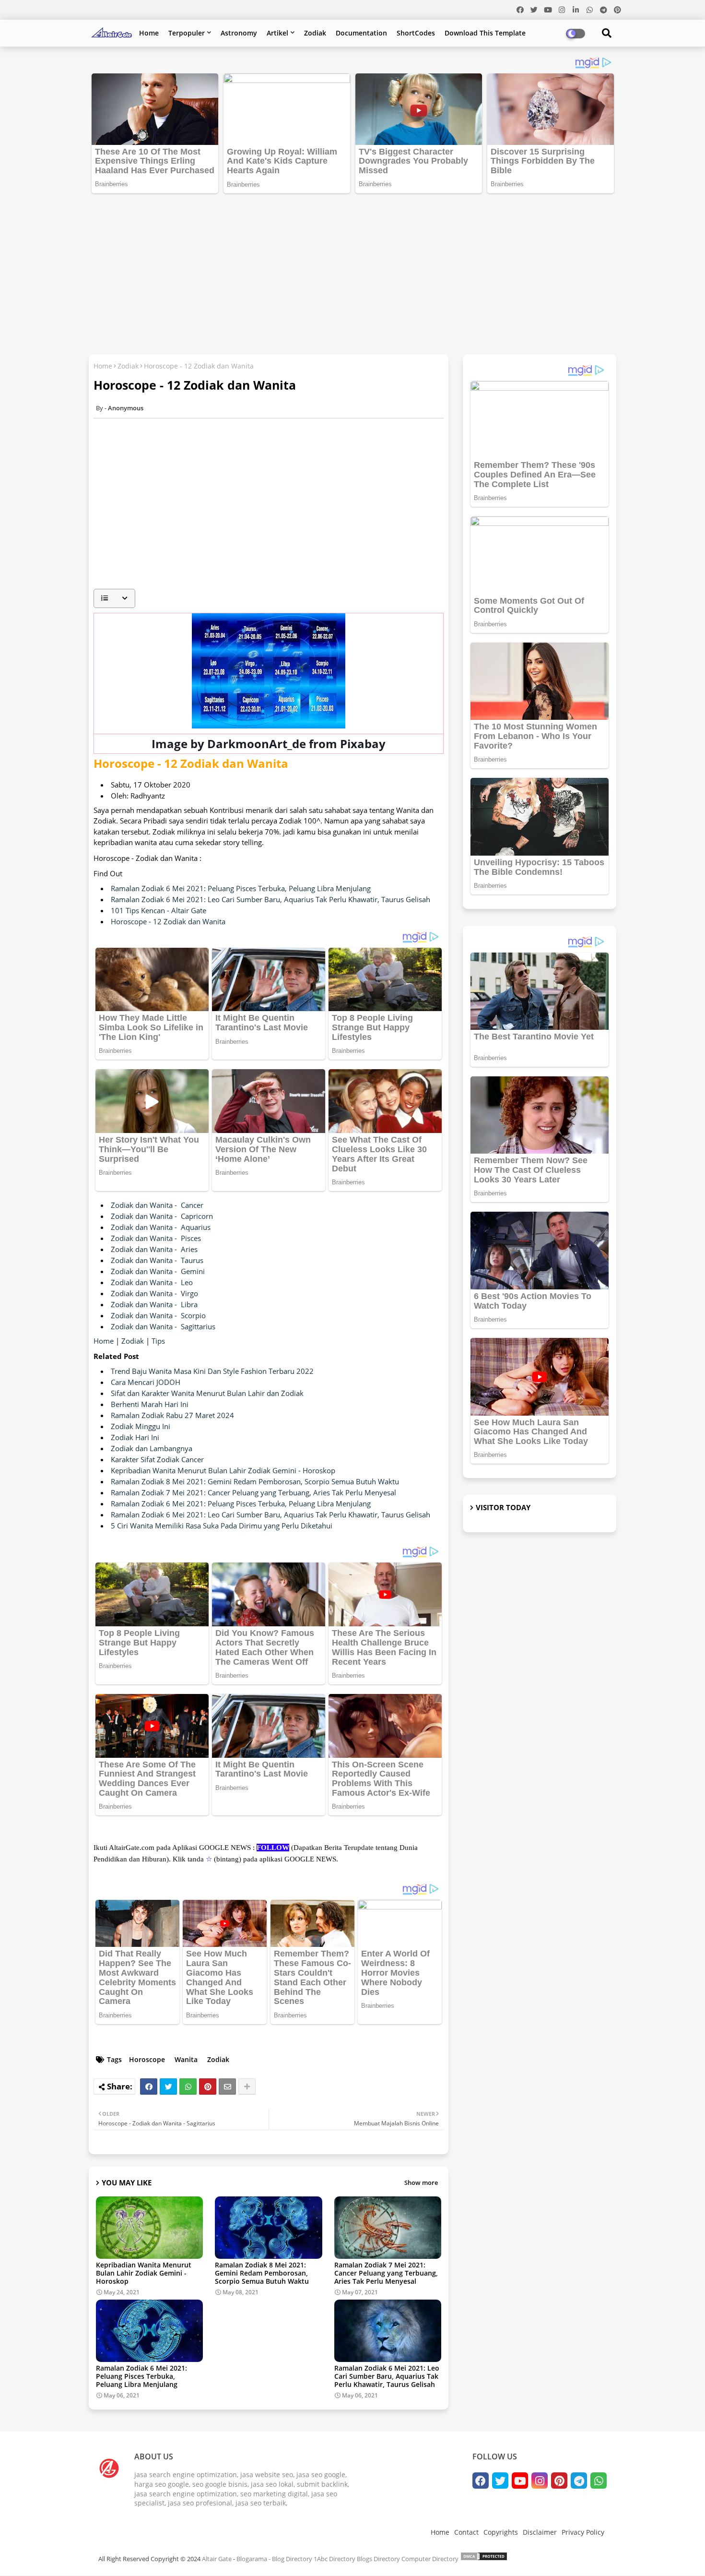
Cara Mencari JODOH (146, 1382)
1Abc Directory (335, 2559)
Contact (466, 2532)
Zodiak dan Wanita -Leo (152, 1282)
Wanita (186, 2059)
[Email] (227, 2087)
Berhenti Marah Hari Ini (150, 1404)
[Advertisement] (352, 270)
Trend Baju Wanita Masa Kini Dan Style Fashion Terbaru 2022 (212, 1371)
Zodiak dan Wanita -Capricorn (162, 1216)
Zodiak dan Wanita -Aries (154, 1249)
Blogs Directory (378, 2559)
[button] (114, 598)
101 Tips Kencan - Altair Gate (159, 910)
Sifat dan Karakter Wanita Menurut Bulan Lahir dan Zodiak (207, 1393)
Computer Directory (430, 2559)
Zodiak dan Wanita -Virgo (154, 1293)
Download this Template (485, 33)
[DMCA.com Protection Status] (484, 2559)
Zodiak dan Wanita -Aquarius (161, 1227)
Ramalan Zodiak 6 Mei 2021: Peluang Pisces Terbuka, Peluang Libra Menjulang (241, 888)
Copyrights (501, 2532)
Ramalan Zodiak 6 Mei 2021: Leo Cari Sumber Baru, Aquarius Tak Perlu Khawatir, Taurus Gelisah (270, 899)
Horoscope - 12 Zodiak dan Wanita (168, 921)
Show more (421, 2182)
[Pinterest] (208, 2087)
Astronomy (239, 33)
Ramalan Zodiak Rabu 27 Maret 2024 (172, 1415)
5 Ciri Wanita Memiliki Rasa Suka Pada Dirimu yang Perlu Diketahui (222, 1526)
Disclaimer (540, 2532)
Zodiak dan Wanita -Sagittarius (163, 1326)
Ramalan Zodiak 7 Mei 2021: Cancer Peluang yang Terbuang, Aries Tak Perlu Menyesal (253, 1492)
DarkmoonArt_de (257, 744)
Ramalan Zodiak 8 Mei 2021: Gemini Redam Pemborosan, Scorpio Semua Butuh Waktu (255, 1481)
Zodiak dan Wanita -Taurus (157, 1260)
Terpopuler (187, 33)
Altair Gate (217, 2559)
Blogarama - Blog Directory (274, 2559)
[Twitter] (168, 2087)
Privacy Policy (583, 2532)
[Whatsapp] (188, 2087)
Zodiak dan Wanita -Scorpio (158, 1315)
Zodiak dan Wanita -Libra (154, 1304)
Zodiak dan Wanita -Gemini (158, 1271)
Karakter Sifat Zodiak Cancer (157, 1459)
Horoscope (147, 2059)
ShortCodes (416, 33)
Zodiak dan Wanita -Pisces (156, 1238)
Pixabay (363, 744)
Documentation (361, 33)
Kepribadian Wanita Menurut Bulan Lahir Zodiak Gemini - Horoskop (223, 1470)
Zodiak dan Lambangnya (152, 1448)
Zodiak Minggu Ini (141, 1426)
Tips (158, 1341)
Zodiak (315, 33)
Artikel (277, 33)
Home (149, 33)
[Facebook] (149, 2087)
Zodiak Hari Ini (135, 1437)
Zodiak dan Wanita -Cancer (157, 1205)
